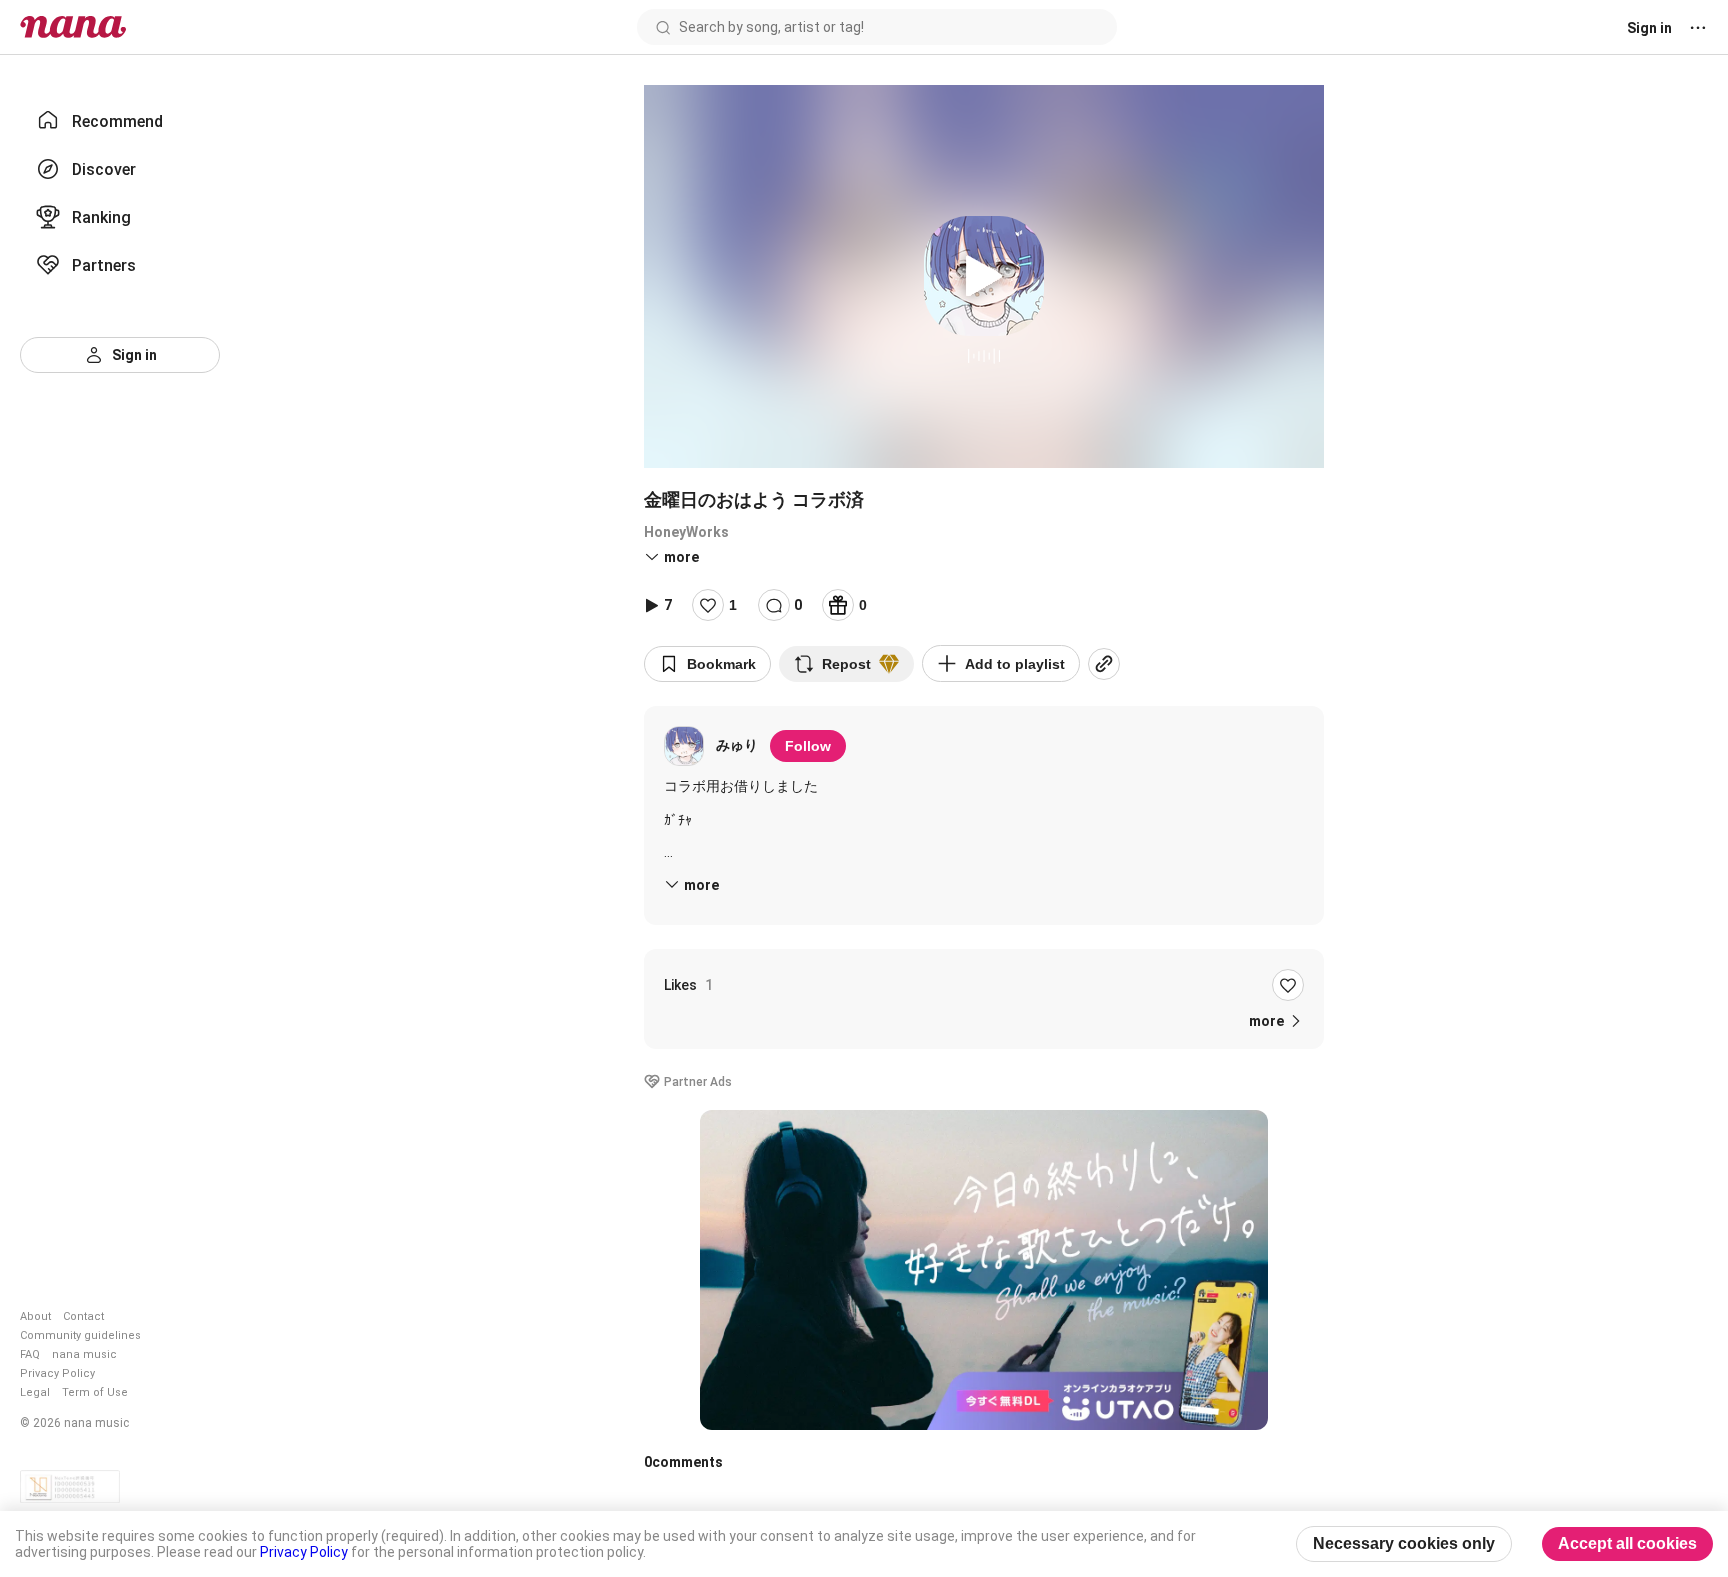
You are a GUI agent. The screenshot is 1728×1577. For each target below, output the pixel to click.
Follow (808, 746)
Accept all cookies (1627, 1543)
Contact (83, 1316)
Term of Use (95, 1392)
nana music (84, 1354)
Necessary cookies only (1404, 1543)
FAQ (30, 1354)
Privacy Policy (57, 1373)
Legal (35, 1392)
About (35, 1316)
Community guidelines (80, 1335)
